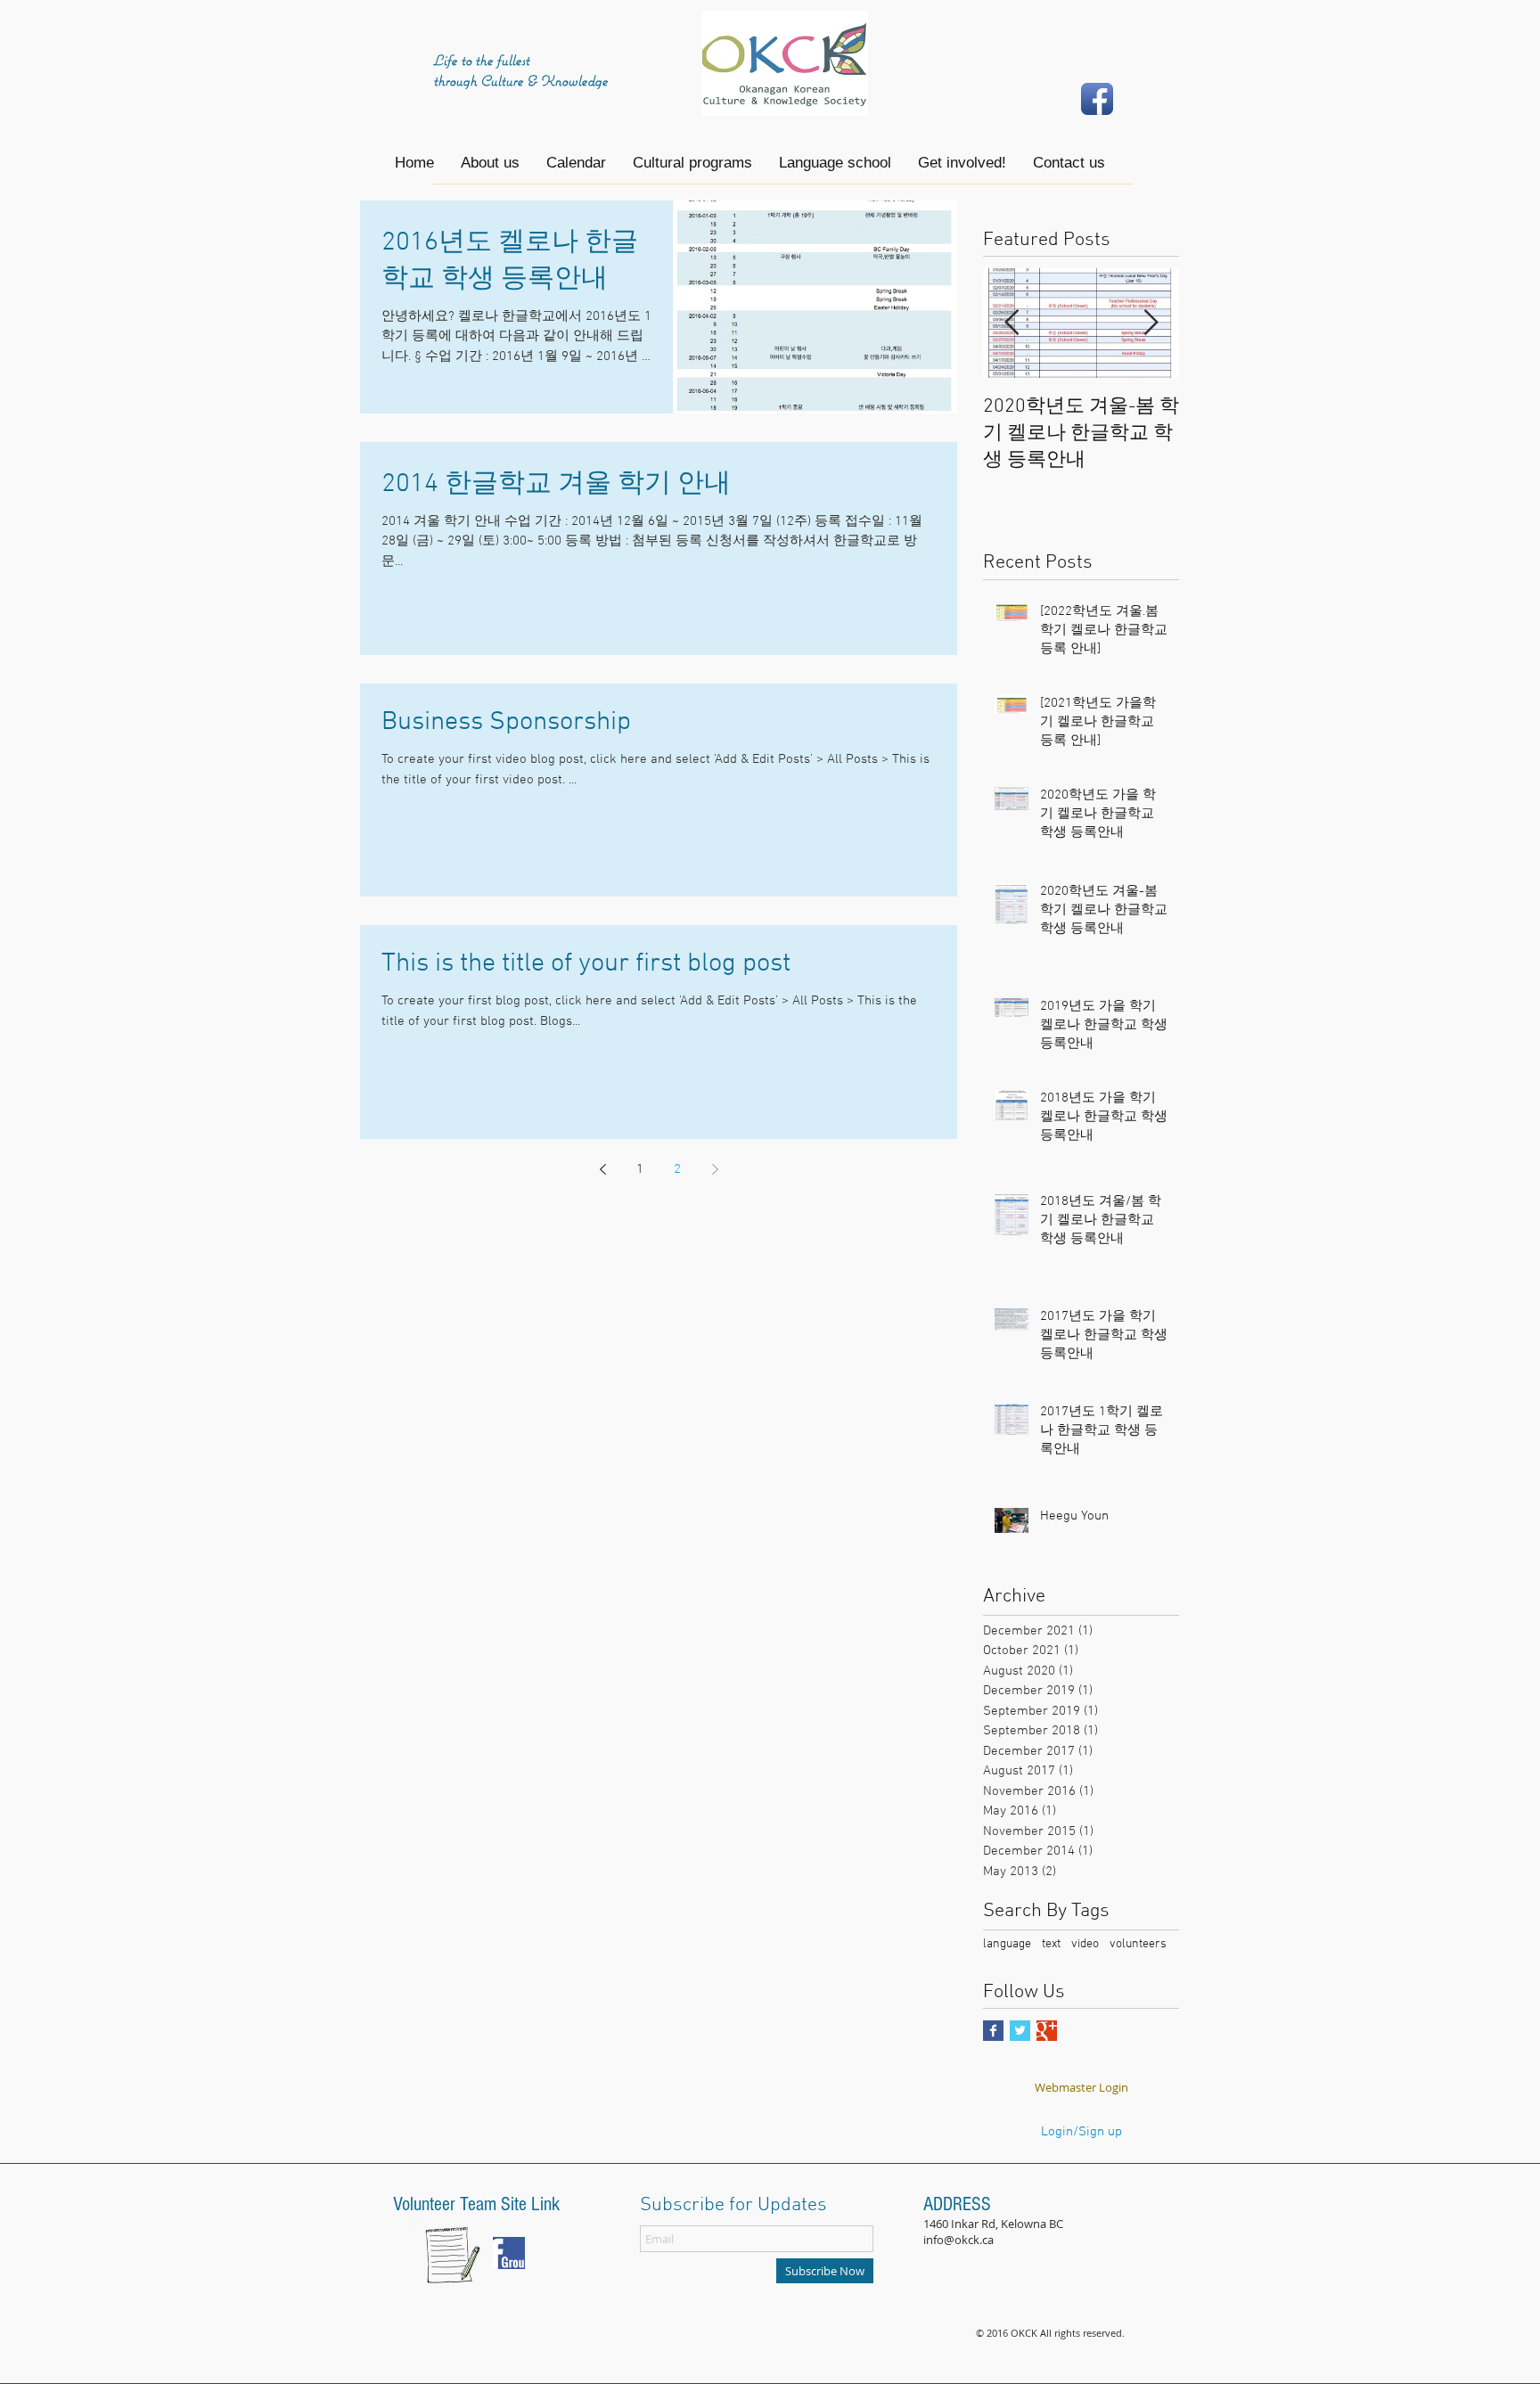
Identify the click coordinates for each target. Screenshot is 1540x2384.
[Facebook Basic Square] (993, 2031)
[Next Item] (1151, 324)
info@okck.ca (958, 2240)
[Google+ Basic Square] (1047, 2031)
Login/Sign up (1081, 2132)
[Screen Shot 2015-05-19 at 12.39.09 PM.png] (509, 2253)
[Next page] (715, 1169)
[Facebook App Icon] (1097, 99)
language (1007, 1944)
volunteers (1138, 1944)
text (1051, 1944)
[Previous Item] (1012, 324)
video (1085, 1944)
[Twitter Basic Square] (1020, 2031)
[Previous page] (602, 1169)
